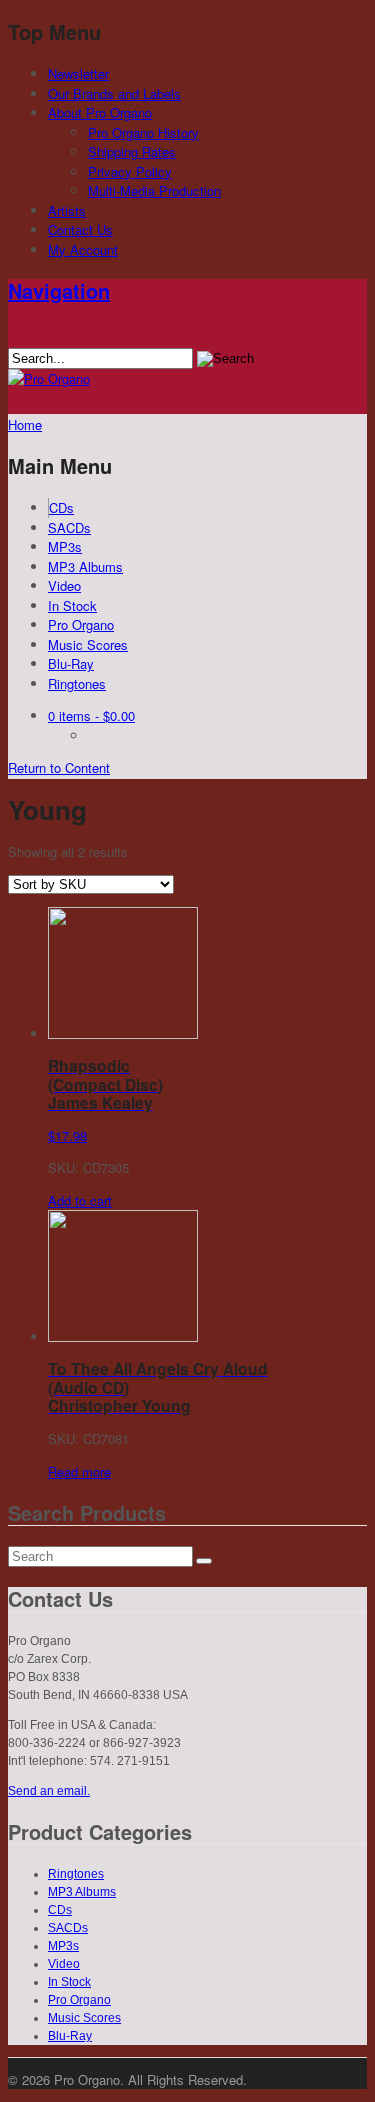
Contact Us (80, 229)
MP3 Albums (85, 566)
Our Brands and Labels (114, 93)
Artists (67, 210)
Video (64, 585)
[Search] (204, 1561)
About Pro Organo (100, 112)
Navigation (59, 290)
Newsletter (78, 73)
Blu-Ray (71, 663)
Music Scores (88, 644)
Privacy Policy (130, 171)
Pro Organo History (143, 132)
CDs (61, 507)
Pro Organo (81, 624)
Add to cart (80, 1200)
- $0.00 (91, 715)
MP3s (65, 546)
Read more (79, 1471)
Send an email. (49, 1791)
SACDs (69, 527)
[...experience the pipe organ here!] (49, 378)
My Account (83, 249)
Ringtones (77, 683)
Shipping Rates (132, 151)
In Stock (72, 605)
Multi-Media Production (154, 190)
